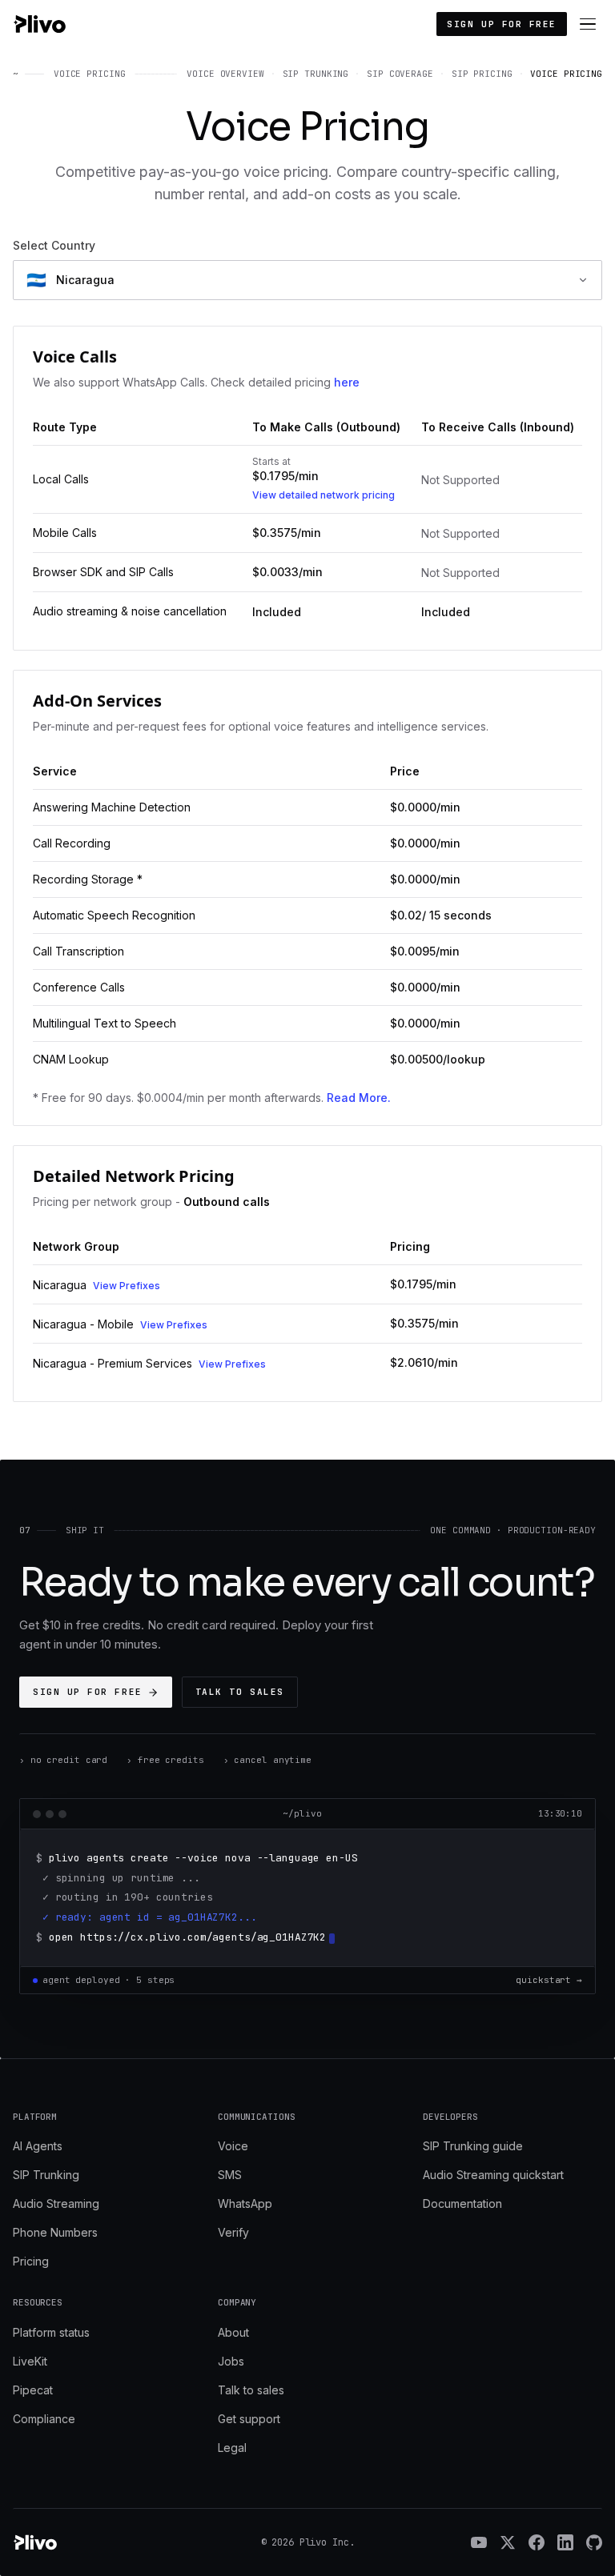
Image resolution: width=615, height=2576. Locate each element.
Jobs (231, 2361)
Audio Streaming (56, 2203)
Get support (249, 2419)
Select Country (54, 245)
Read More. (359, 1098)
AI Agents (38, 2146)
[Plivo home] (39, 24)
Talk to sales (240, 1692)
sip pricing (482, 74)
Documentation (462, 2203)
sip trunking (316, 74)
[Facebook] (537, 2542)
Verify (233, 2232)
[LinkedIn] (565, 2542)
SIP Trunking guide (473, 2146)
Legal (232, 2448)
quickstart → (549, 1980)
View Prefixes (127, 1286)
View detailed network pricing (324, 495)
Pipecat (33, 2390)
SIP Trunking (46, 2175)
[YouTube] (479, 2542)
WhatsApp (245, 2203)
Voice (233, 2146)
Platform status (51, 2332)
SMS (230, 2175)
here (347, 382)
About (233, 2332)
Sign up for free (502, 24)
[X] (508, 2542)
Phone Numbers (55, 2232)
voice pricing (566, 74)
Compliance (44, 2419)
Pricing (31, 2261)
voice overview (225, 74)
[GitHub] (594, 2542)
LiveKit (30, 2361)
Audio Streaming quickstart (493, 2175)
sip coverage (400, 74)
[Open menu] (588, 24)
